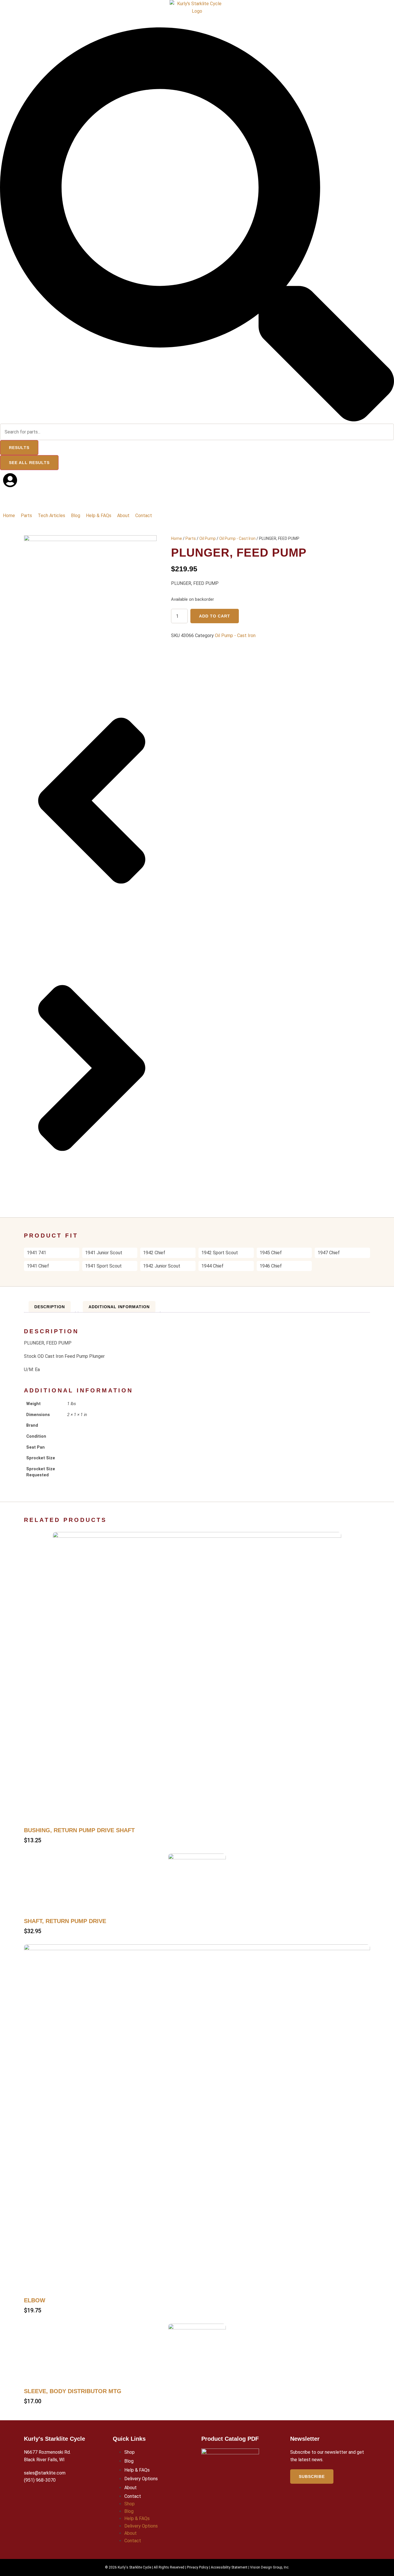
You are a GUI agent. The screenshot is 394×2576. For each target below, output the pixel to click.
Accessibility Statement (229, 2567)
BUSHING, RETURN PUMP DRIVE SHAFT (79, 1830)
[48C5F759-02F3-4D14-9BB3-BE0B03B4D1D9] (90, 539)
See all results (29, 463)
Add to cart (215, 616)
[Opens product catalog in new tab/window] (230, 2486)
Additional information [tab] (119, 1307)
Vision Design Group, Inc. (270, 2567)
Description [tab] (50, 1307)
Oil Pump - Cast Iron (237, 538)
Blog (129, 2461)
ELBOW (35, 2300)
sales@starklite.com (45, 2473)
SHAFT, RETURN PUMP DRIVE (65, 1921)
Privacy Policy (198, 2567)
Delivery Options (141, 2479)
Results (19, 448)
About (131, 2488)
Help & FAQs (137, 2470)
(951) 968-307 (39, 2480)
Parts (191, 538)
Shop (130, 2452)
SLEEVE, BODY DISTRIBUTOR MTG (73, 2391)
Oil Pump (208, 538)
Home (177, 538)
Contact (133, 2496)
